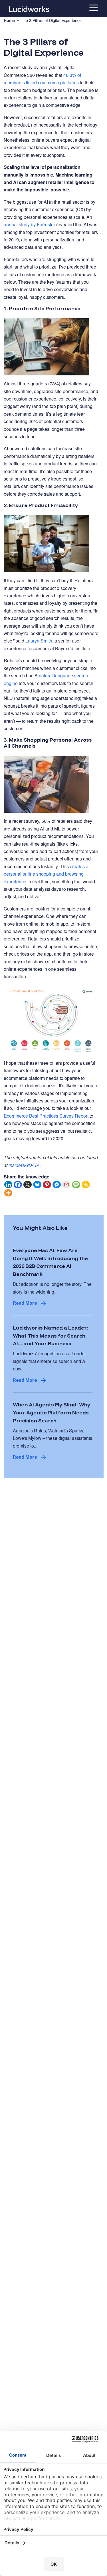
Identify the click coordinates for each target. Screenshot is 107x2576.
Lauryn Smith (39, 641)
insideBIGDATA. (25, 1165)
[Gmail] (66, 1185)
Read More (25, 1303)
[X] (28, 1185)
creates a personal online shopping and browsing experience (46, 874)
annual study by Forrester (29, 224)
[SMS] (76, 1185)
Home (9, 20)
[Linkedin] (9, 1185)
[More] (9, 1193)
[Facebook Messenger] (57, 1185)
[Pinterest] (47, 1185)
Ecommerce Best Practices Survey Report (46, 1116)
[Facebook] (18, 1185)
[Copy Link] (86, 1185)
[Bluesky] (37, 1185)
